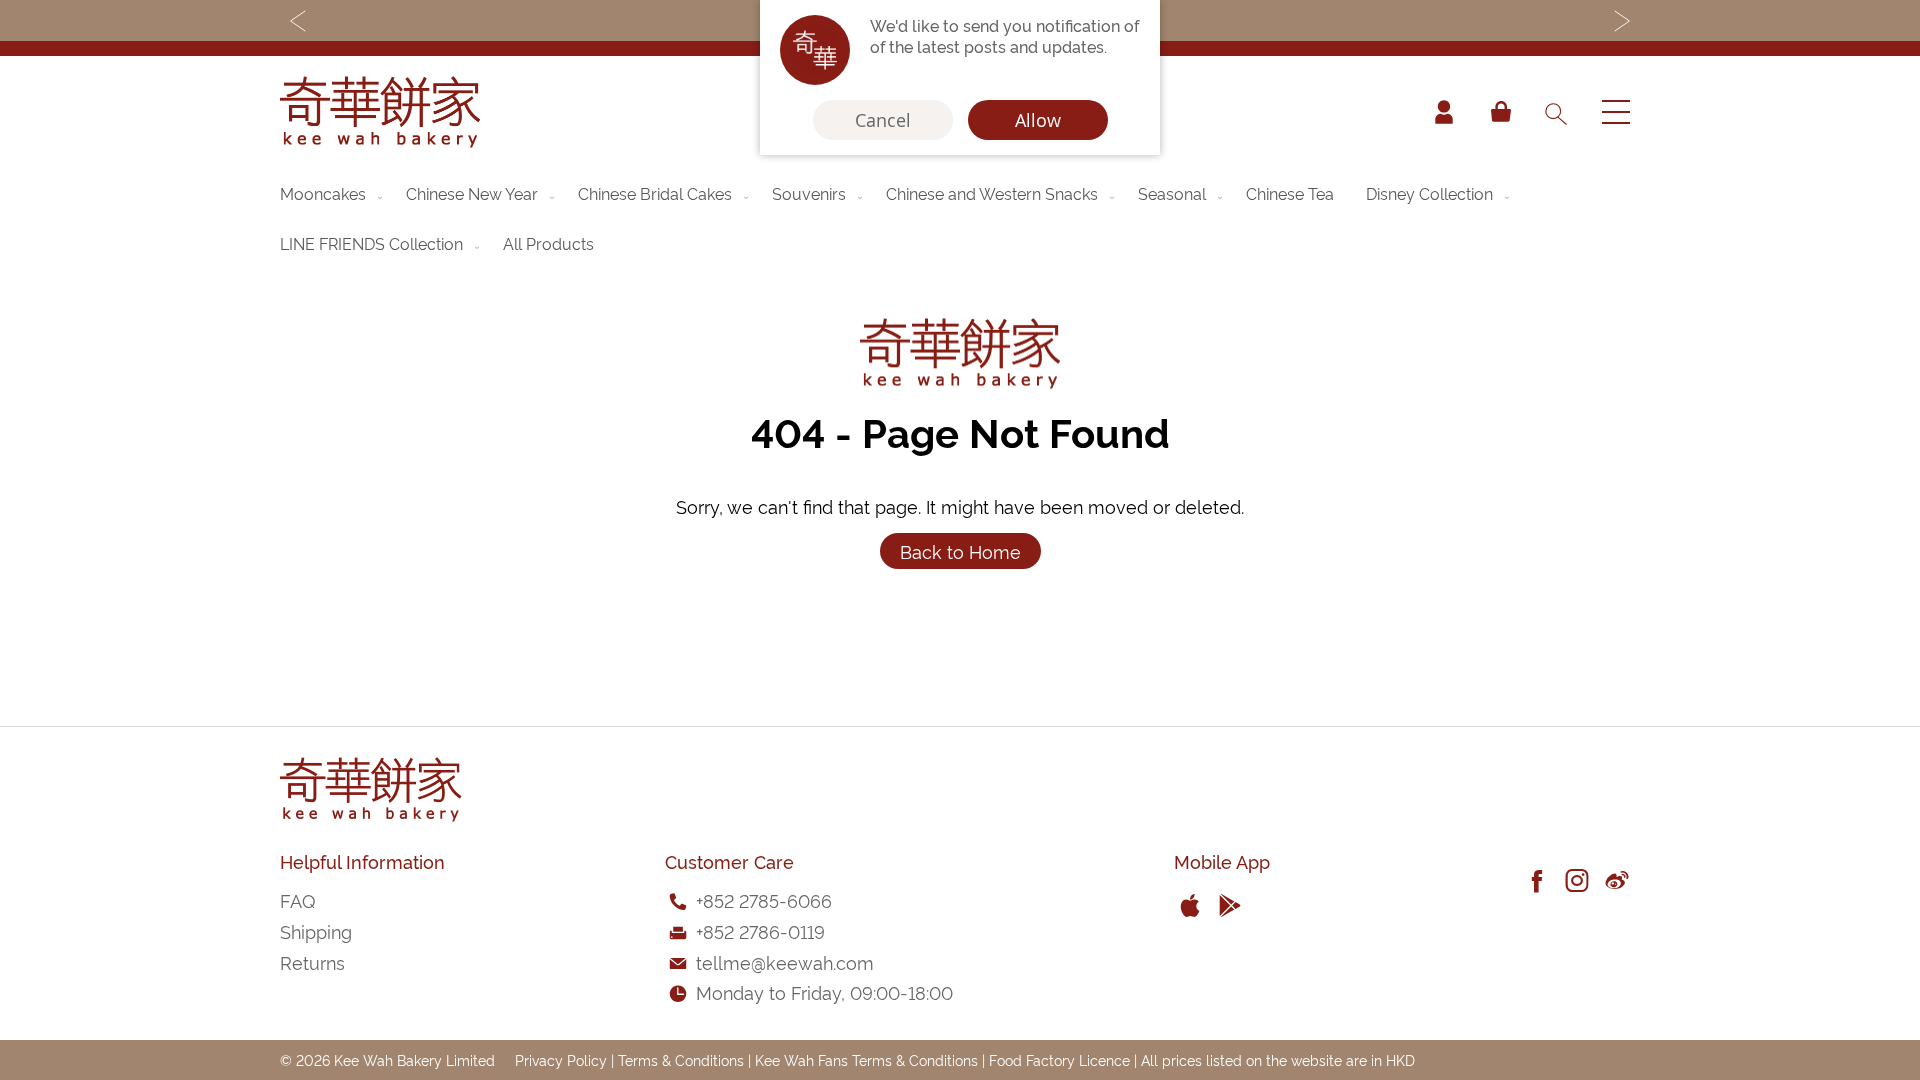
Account (1444, 112)
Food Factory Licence (1059, 1059)
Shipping (316, 930)
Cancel (883, 120)
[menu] (960, 218)
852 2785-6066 (767, 899)
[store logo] (380, 112)
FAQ (297, 899)
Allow (1038, 120)
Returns (312, 961)
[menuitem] (333, 193)
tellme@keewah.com (785, 961)
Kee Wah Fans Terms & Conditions (866, 1059)
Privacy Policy (561, 1059)
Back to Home (960, 550)
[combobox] (1555, 112)
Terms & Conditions (681, 1059)
